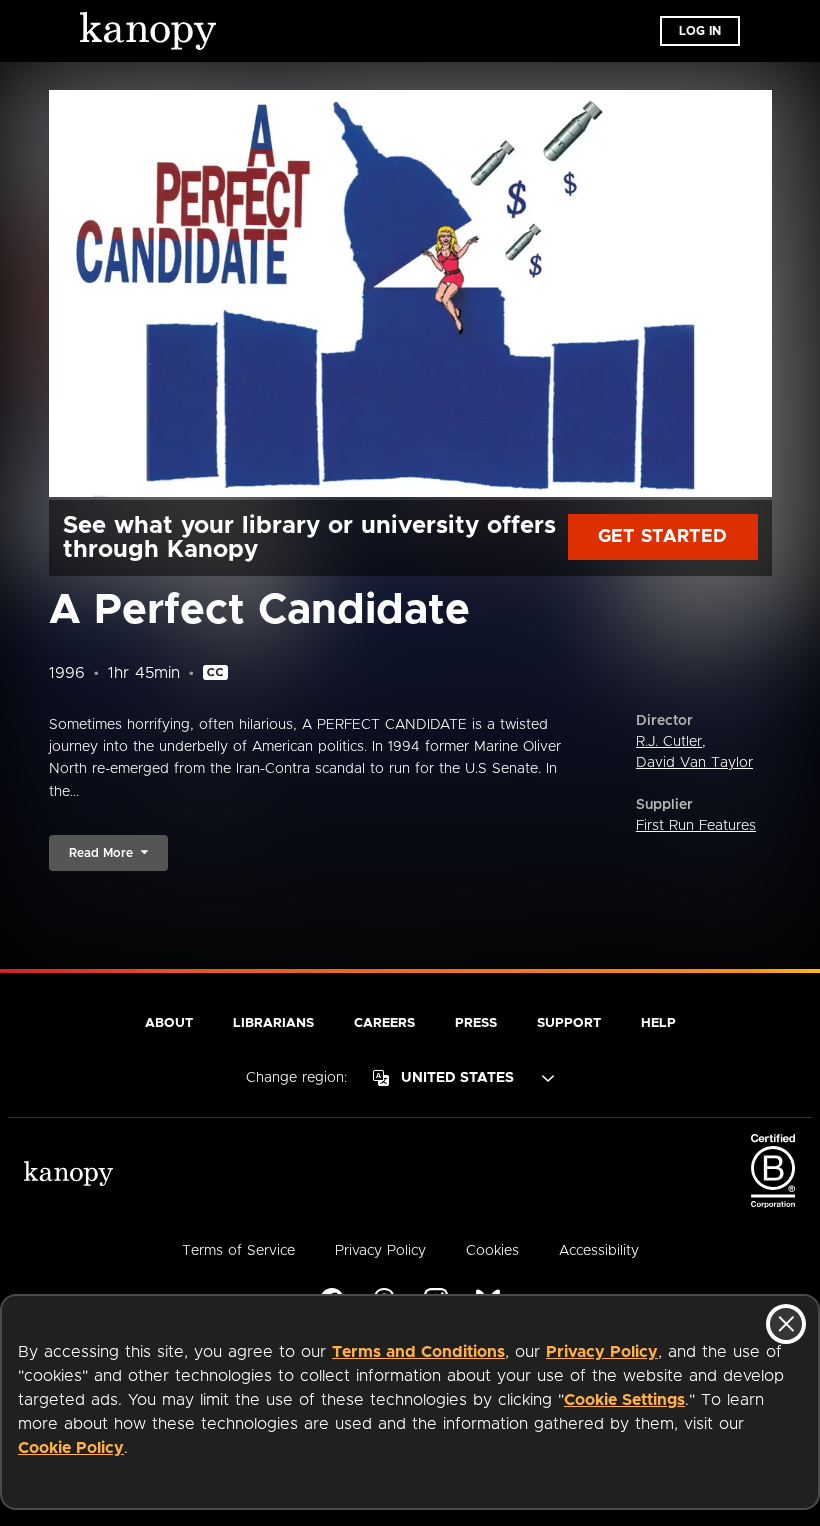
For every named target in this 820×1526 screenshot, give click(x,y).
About (169, 1023)
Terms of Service (238, 1251)
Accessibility (599, 1251)
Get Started (662, 537)
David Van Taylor (694, 763)
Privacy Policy (602, 1352)
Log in (700, 31)
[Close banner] (786, 1324)
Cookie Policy (71, 1448)
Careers (384, 1023)
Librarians (273, 1023)
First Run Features (696, 826)
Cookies (492, 1251)
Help (658, 1023)
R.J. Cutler (669, 742)
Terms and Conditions (418, 1352)
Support (569, 1023)
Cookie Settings (624, 1400)
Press (476, 1023)
